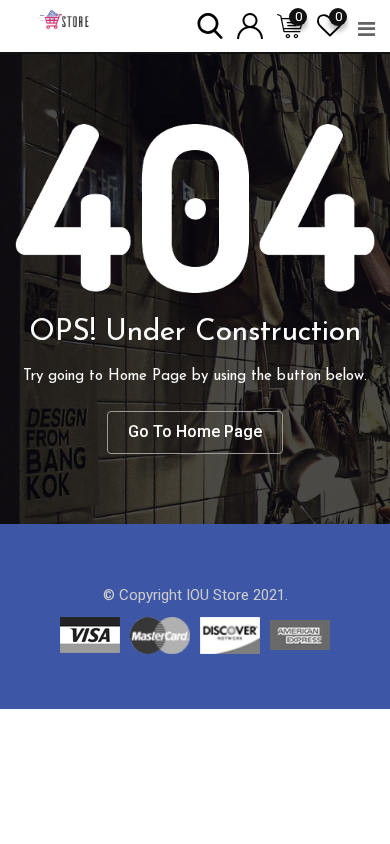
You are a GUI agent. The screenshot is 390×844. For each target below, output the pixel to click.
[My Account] (250, 24)
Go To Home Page (195, 431)
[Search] (210, 24)
